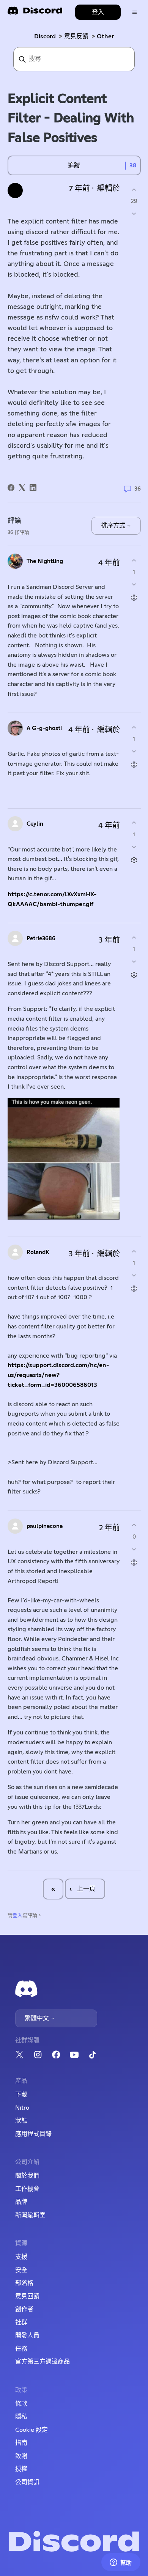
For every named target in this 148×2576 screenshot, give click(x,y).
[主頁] (35, 13)
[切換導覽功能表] (135, 12)
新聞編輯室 (30, 2215)
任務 (21, 2349)
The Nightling (45, 561)
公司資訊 (27, 2482)
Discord (45, 36)
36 (137, 489)
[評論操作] (134, 598)
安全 (21, 2270)
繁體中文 (38, 2018)
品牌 (21, 2202)
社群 (21, 2323)
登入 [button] (98, 12)
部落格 (24, 2283)
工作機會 (27, 2189)
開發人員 (27, 2335)
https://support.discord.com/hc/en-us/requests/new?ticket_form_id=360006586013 (58, 1375)
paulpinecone (45, 1526)
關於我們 (27, 2176)
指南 (21, 2443)
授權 (21, 2469)
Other (105, 36)
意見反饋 (76, 36)
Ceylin (35, 824)
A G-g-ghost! (44, 728)
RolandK (38, 1252)
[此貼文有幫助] (134, 190)
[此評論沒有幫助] (134, 585)
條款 (21, 2404)
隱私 (21, 2417)
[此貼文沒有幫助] (134, 214)
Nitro (22, 2108)
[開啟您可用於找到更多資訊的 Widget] (121, 2563)
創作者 (24, 2309)
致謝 (21, 2456)
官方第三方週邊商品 (43, 2362)
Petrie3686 (41, 939)
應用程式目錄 (33, 2134)
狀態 (21, 2121)
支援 (21, 2257)
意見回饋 (27, 2296)
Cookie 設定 (31, 2430)
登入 (17, 1916)
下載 (21, 2094)
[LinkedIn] (33, 488)
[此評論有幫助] (134, 560)
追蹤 (74, 165)
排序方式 (114, 526)
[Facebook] (11, 488)
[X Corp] (22, 488)
